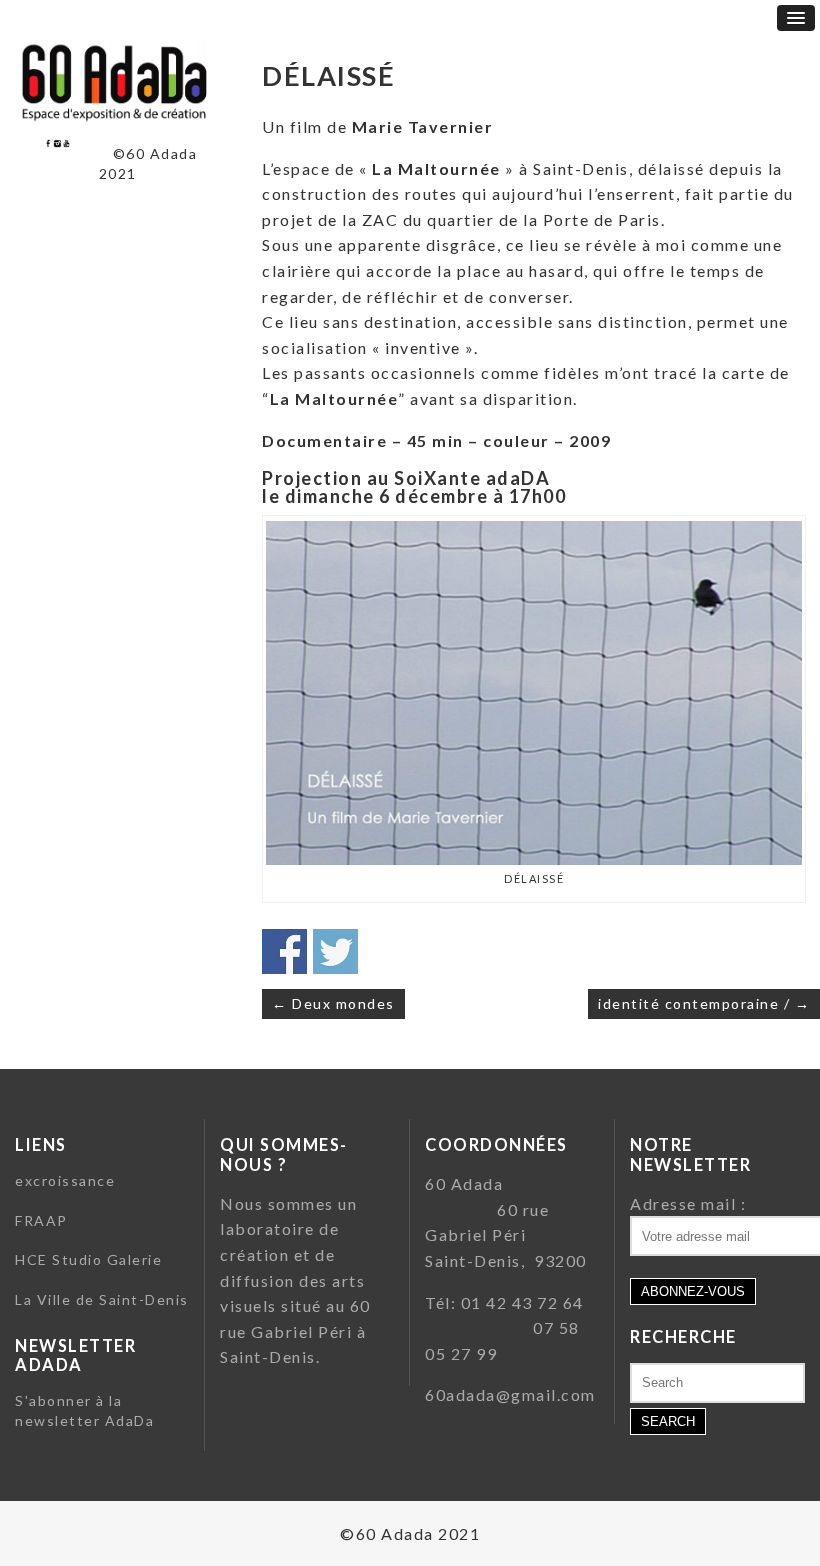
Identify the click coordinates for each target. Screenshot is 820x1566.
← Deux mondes (333, 1003)
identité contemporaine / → (704, 1003)
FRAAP (41, 1220)
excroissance (65, 1180)
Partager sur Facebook (284, 951)
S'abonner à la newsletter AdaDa (84, 1410)
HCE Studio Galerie (88, 1259)
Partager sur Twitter (335, 951)
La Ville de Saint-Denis (102, 1299)
